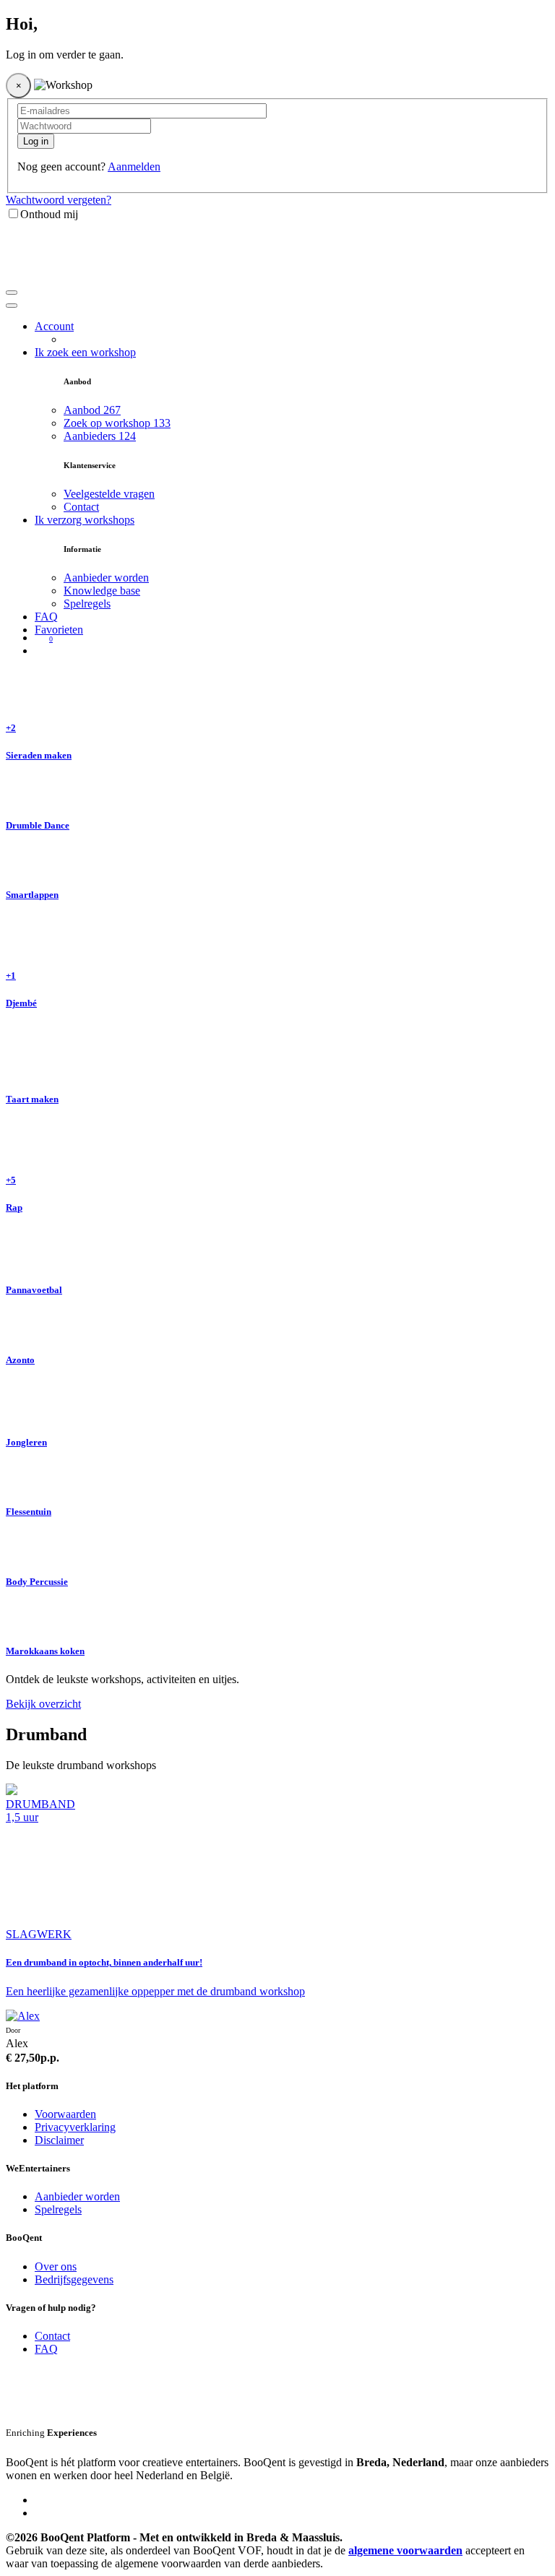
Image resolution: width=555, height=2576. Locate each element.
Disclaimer (59, 2140)
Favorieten (59, 630)
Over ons (56, 2266)
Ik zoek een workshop (85, 352)
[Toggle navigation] (12, 293)
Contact (81, 507)
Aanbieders (100, 436)
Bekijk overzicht (43, 1704)
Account (54, 326)
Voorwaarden (65, 2114)
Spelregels (87, 604)
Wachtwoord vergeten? (59, 200)
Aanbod (92, 410)
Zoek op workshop (117, 423)
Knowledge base (102, 591)
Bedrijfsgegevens (74, 2279)
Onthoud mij (49, 214)
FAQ (46, 617)
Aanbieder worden (106, 578)
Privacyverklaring (75, 2127)
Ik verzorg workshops (85, 520)
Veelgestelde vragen (109, 494)
